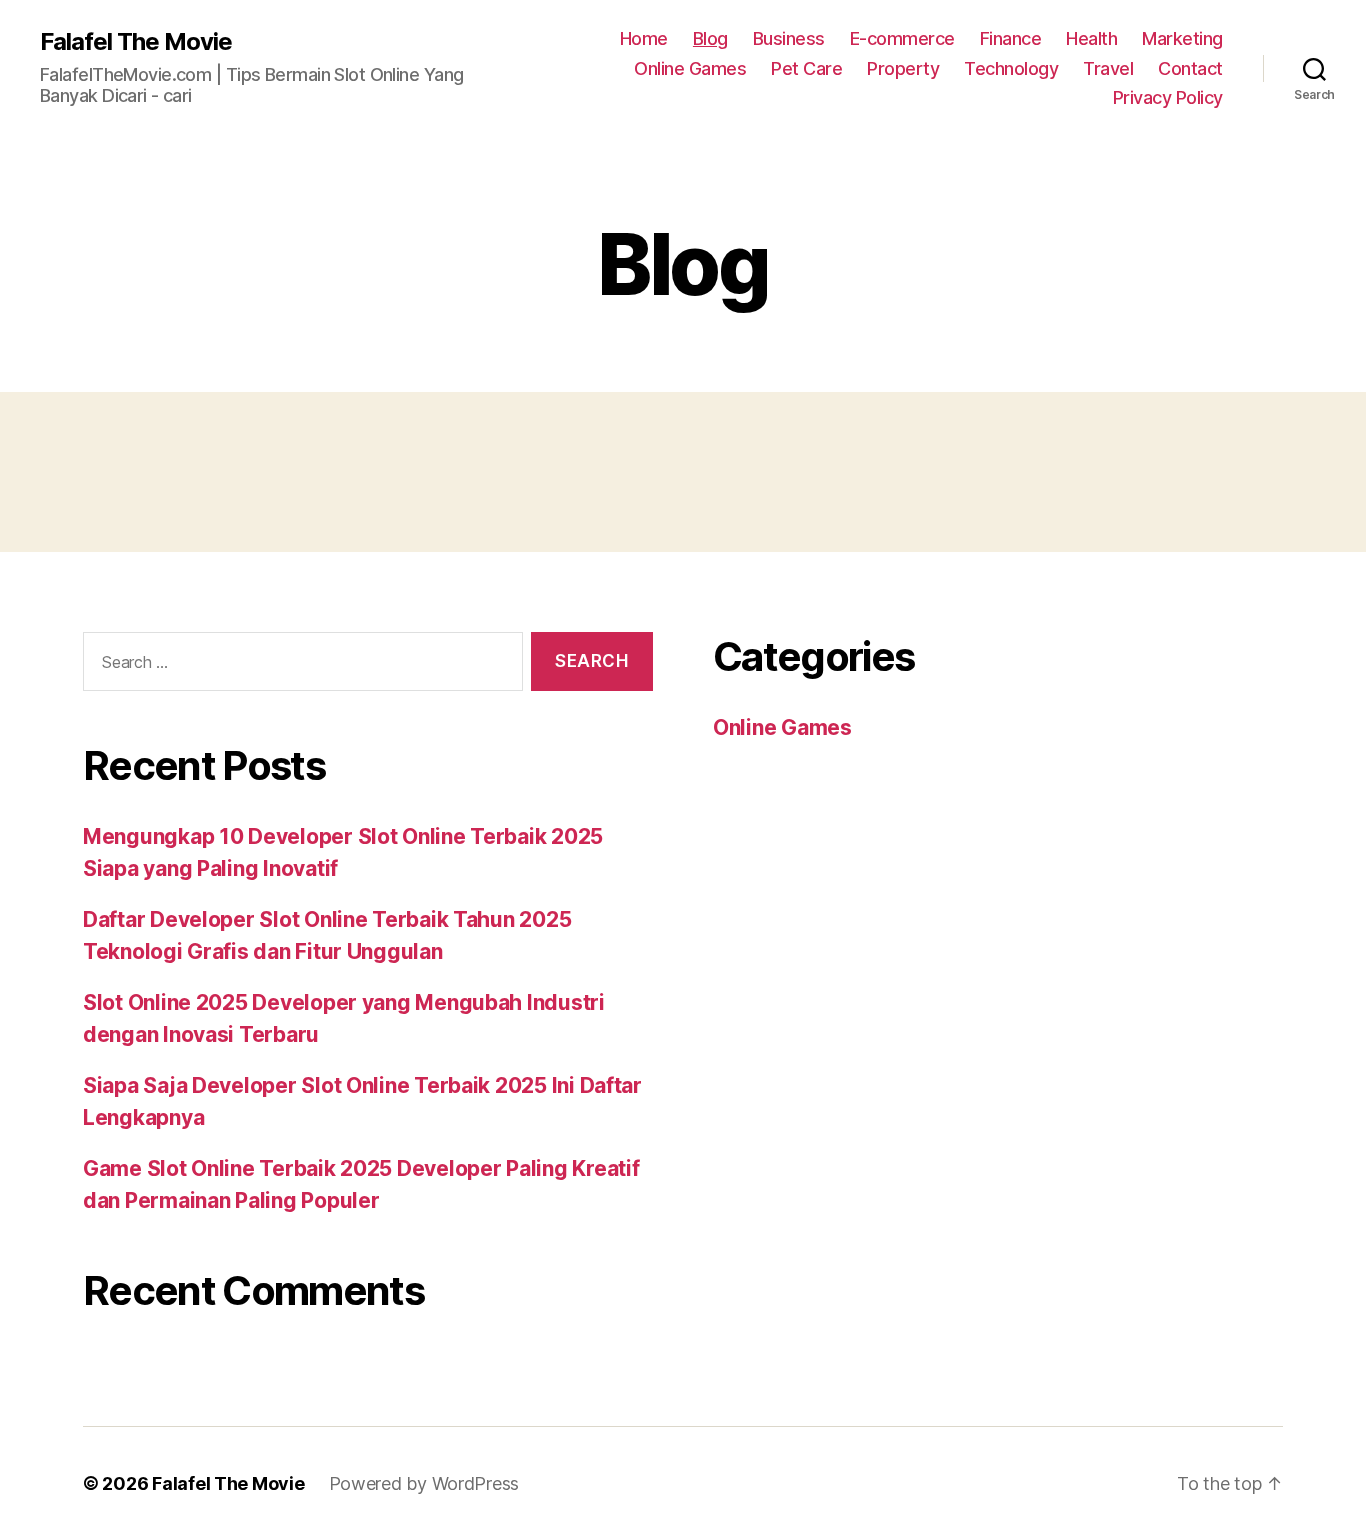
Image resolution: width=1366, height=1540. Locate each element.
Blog (710, 38)
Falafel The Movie (136, 42)
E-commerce (902, 38)
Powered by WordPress (424, 1483)
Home (644, 38)
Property (903, 68)
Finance (1011, 38)
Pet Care (806, 68)
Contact (1190, 68)
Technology (1011, 68)
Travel (1108, 68)
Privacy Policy (1168, 97)
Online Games (690, 68)
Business (789, 38)
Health (1091, 38)
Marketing (1182, 38)
